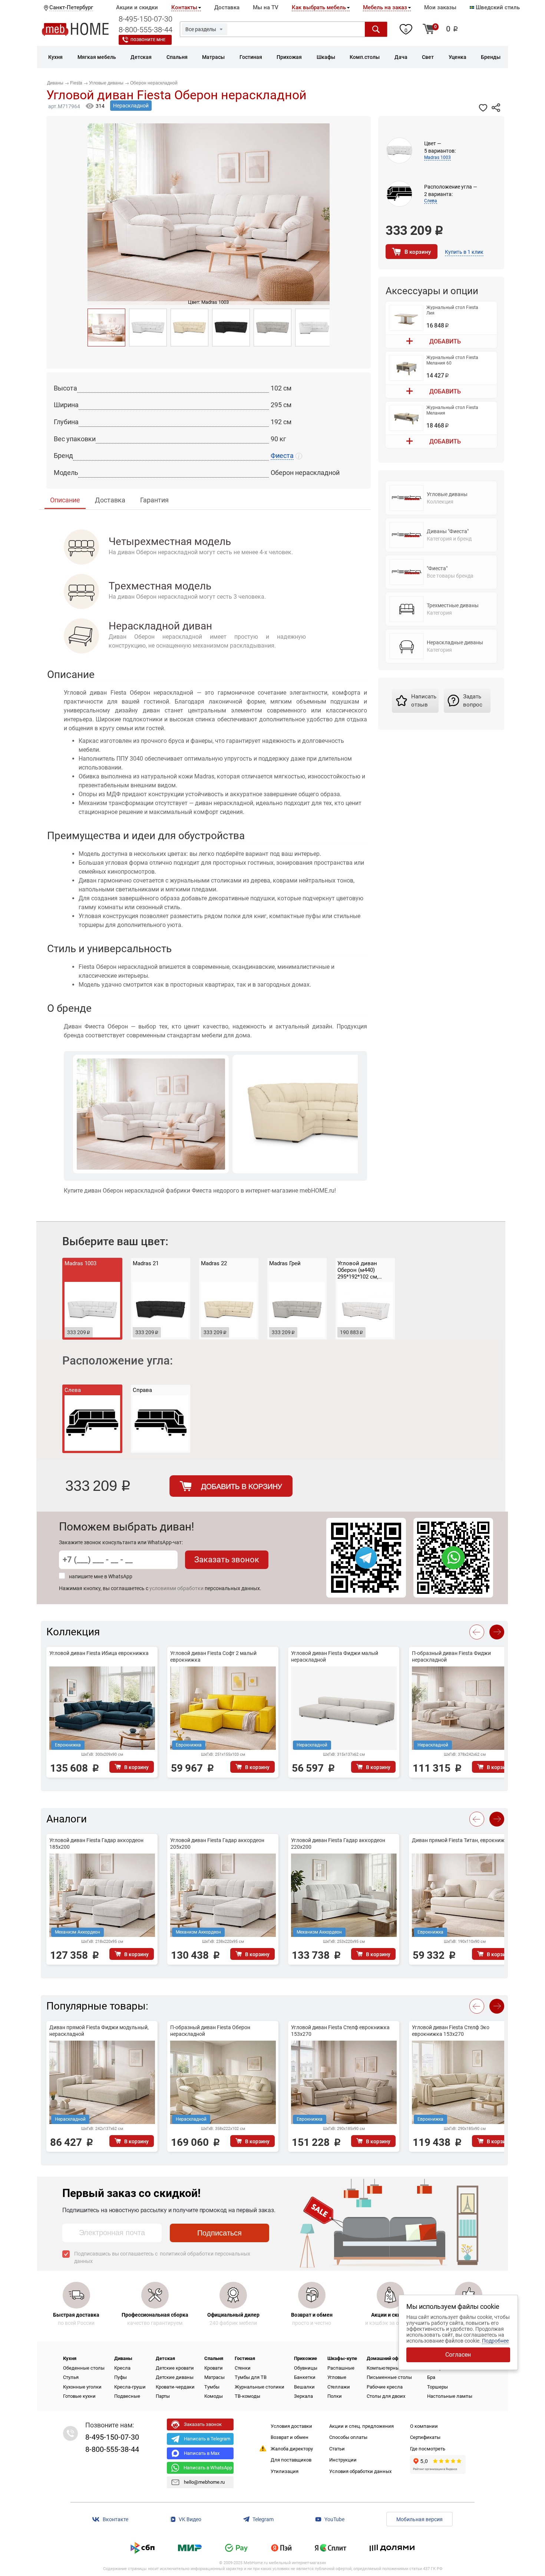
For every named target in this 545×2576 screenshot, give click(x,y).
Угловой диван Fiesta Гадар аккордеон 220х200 (338, 1844)
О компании (424, 2426)
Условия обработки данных (360, 2471)
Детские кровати (175, 2368)
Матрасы (214, 2377)
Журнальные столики (260, 2387)
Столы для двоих (386, 2396)
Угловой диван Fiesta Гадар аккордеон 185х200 (96, 1844)
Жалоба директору (292, 2449)
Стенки (243, 2368)
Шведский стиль (497, 7)
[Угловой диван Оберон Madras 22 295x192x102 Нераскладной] (189, 328)
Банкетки (305, 2377)
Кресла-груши (130, 2387)
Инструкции (343, 2460)
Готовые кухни (79, 2396)
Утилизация (285, 2471)
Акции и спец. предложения (361, 2426)
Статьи (337, 2449)
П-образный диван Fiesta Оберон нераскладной (210, 2031)
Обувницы (306, 2368)
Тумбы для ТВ (251, 2377)
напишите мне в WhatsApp (101, 1576)
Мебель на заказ (385, 7)
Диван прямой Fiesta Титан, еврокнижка (461, 1840)
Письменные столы (389, 2377)
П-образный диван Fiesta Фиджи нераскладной (451, 1656)
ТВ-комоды (247, 2396)
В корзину (418, 252)
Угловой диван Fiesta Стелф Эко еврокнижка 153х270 (451, 2031)
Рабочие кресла (385, 2387)
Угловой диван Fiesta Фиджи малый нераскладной (335, 1656)
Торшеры (437, 2387)
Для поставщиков (291, 2460)
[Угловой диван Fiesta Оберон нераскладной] (106, 328)
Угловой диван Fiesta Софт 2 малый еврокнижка (213, 1656)
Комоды (214, 2396)
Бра (431, 2377)
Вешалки (304, 2387)
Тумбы (212, 2387)
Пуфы (120, 2377)
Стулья (71, 2377)
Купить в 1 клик (464, 252)
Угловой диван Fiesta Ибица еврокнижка (99, 1653)
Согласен (458, 2355)
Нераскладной (131, 106)
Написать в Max (202, 2453)
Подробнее (495, 2341)
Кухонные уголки (82, 2387)
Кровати (214, 2368)
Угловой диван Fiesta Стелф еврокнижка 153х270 (340, 2031)
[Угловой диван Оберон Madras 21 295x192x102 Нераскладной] (231, 328)
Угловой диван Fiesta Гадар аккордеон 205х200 (217, 1844)
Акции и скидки (137, 7)
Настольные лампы (450, 2396)
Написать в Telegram (207, 2439)
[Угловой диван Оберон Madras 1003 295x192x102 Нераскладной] (314, 328)
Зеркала (303, 2396)
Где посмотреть (428, 2449)
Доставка (227, 7)
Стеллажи (339, 2387)
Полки (335, 2396)
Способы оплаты (348, 2437)
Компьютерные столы (392, 2368)
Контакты (184, 7)
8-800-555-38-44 (146, 30)
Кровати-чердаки (175, 2387)
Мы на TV (266, 7)
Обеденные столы (84, 2368)
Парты (163, 2396)
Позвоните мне (148, 40)
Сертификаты (425, 2437)
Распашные (341, 2368)
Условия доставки (291, 2426)
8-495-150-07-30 (146, 19)
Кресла (122, 2368)
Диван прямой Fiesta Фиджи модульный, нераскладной (99, 2031)
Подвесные (127, 2396)
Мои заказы (440, 7)
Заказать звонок (227, 1560)
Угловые (337, 2377)
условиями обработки (176, 1588)
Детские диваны (175, 2377)
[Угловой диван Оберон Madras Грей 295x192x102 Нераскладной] (272, 328)
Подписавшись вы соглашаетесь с (162, 2257)
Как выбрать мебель (319, 7)
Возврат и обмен (290, 2437)
